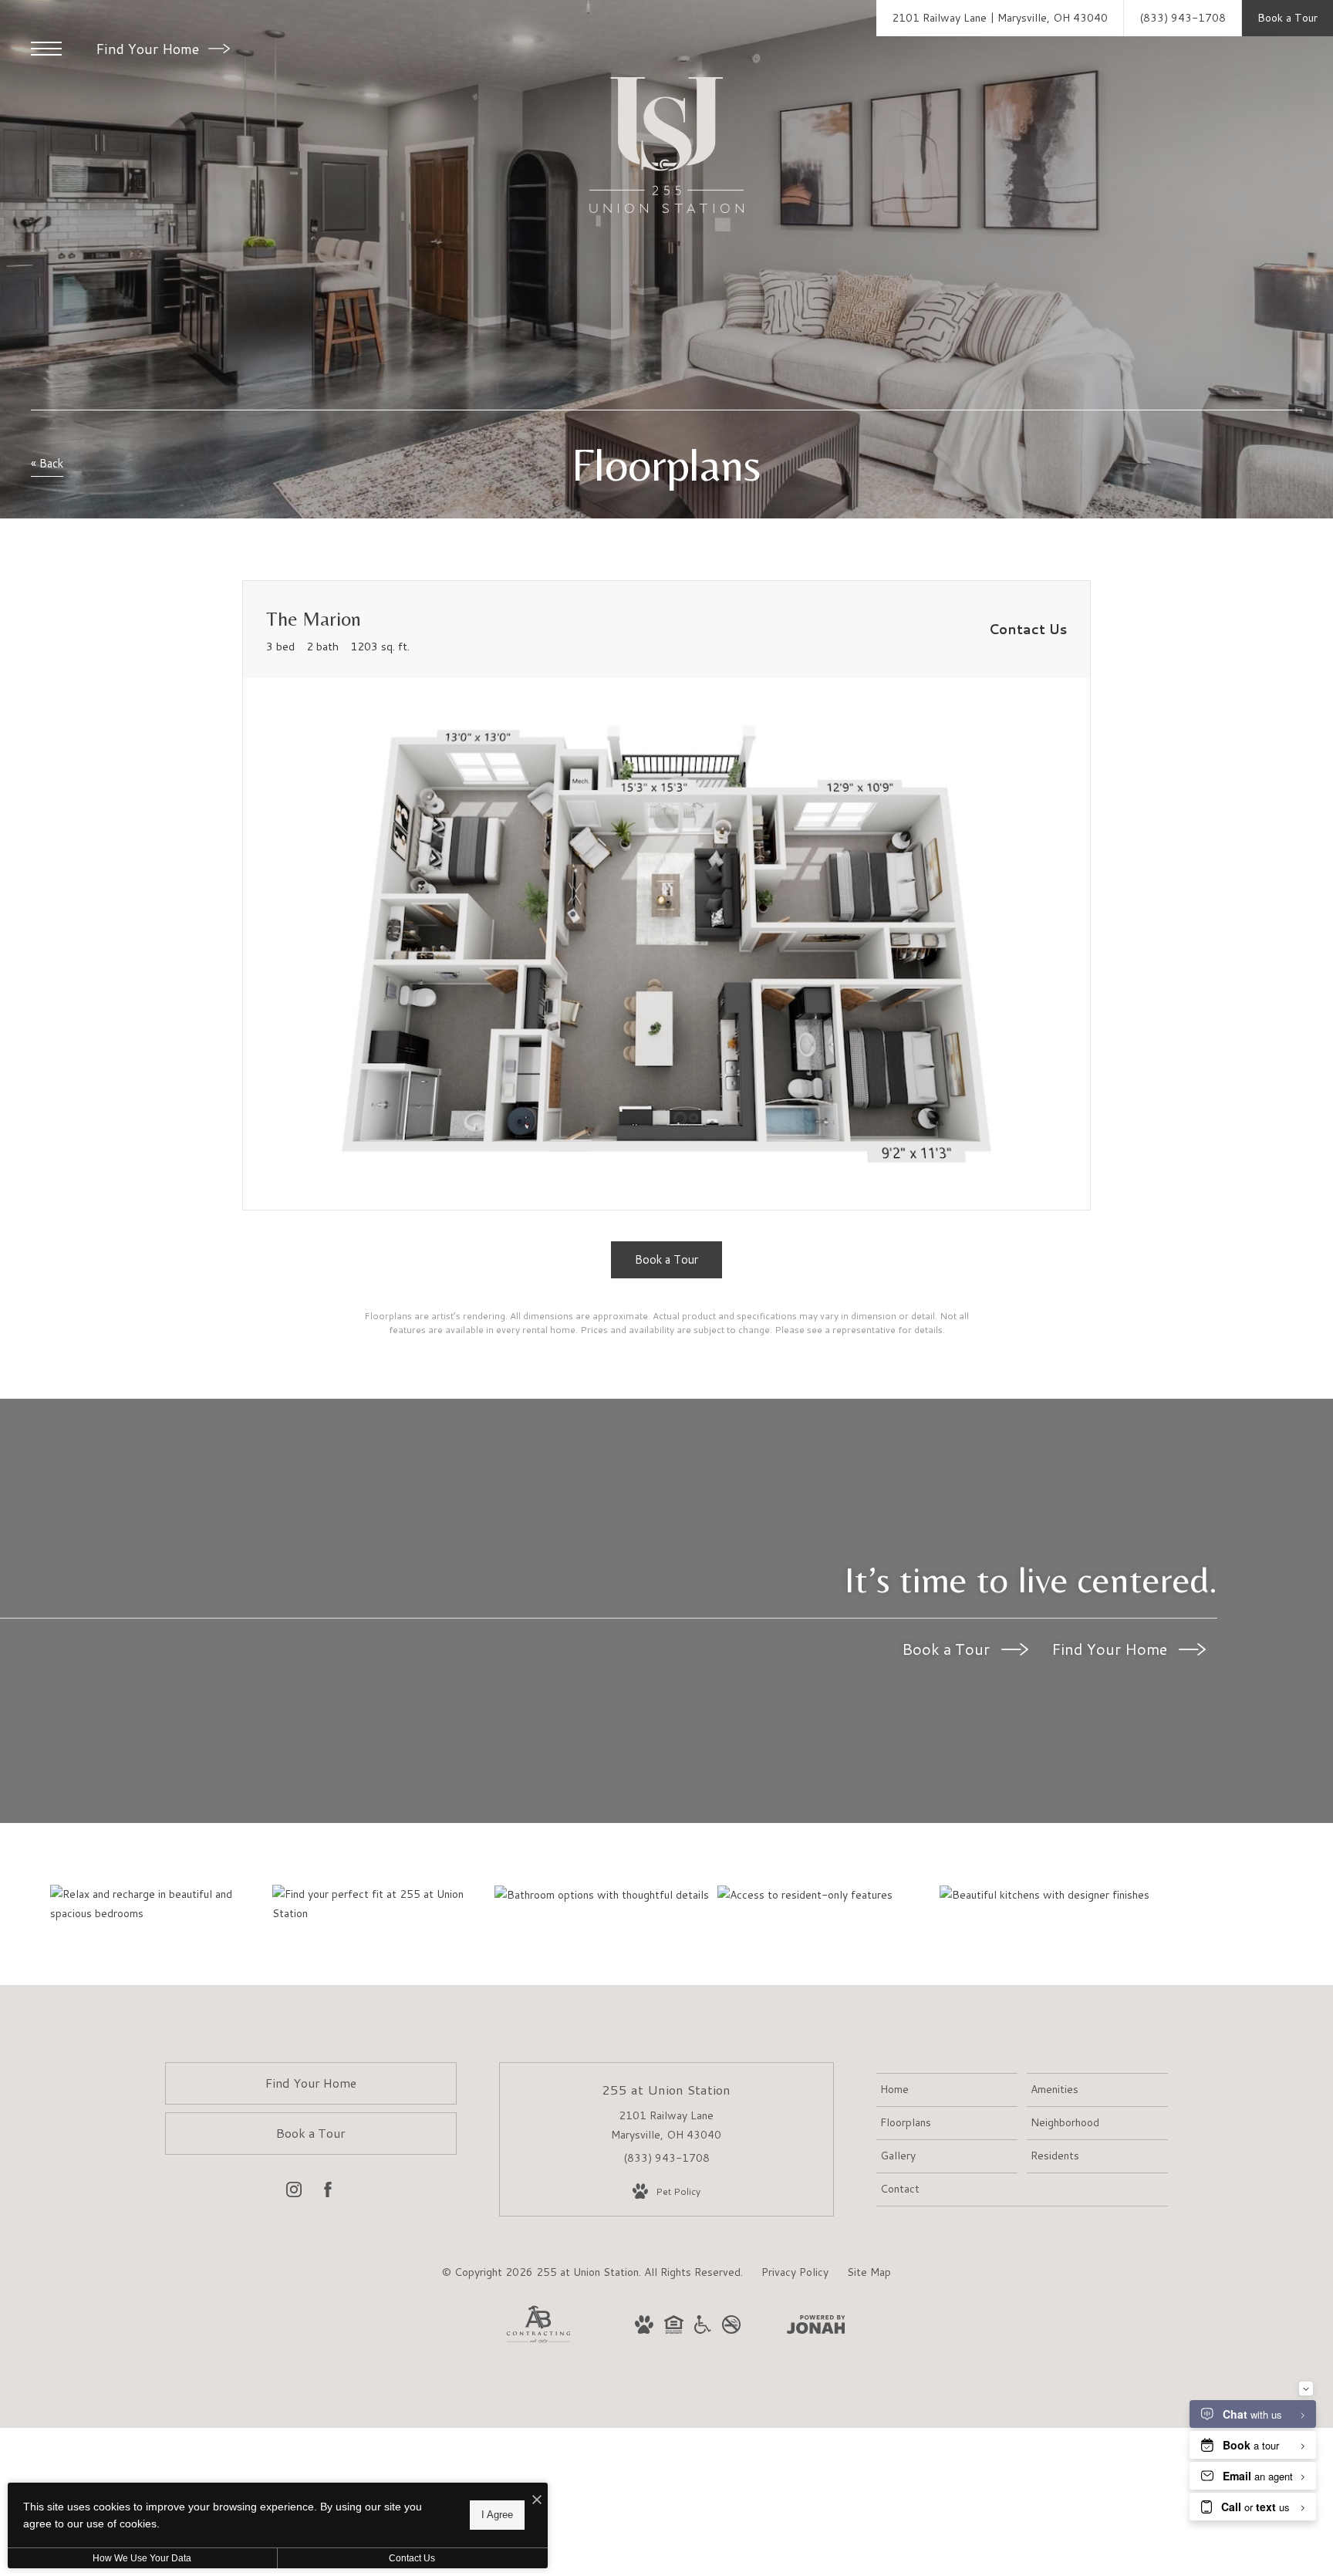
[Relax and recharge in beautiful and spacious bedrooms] (161, 1904)
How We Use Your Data (142, 2558)
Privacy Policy (795, 2272)
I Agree (497, 2515)
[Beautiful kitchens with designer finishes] (1050, 1895)
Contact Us (412, 2558)
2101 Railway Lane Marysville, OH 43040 (666, 2125)
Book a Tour (948, 1649)
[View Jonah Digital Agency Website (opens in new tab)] (816, 2328)
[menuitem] (947, 2090)
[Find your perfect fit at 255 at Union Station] (383, 1904)
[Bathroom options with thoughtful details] (605, 1895)
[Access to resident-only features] (828, 1895)
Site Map (869, 2272)
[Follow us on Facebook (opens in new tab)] (328, 2193)
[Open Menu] (46, 49)
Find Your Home (149, 49)
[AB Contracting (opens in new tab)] (538, 2340)
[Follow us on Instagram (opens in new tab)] (294, 2193)
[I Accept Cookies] (537, 2500)
